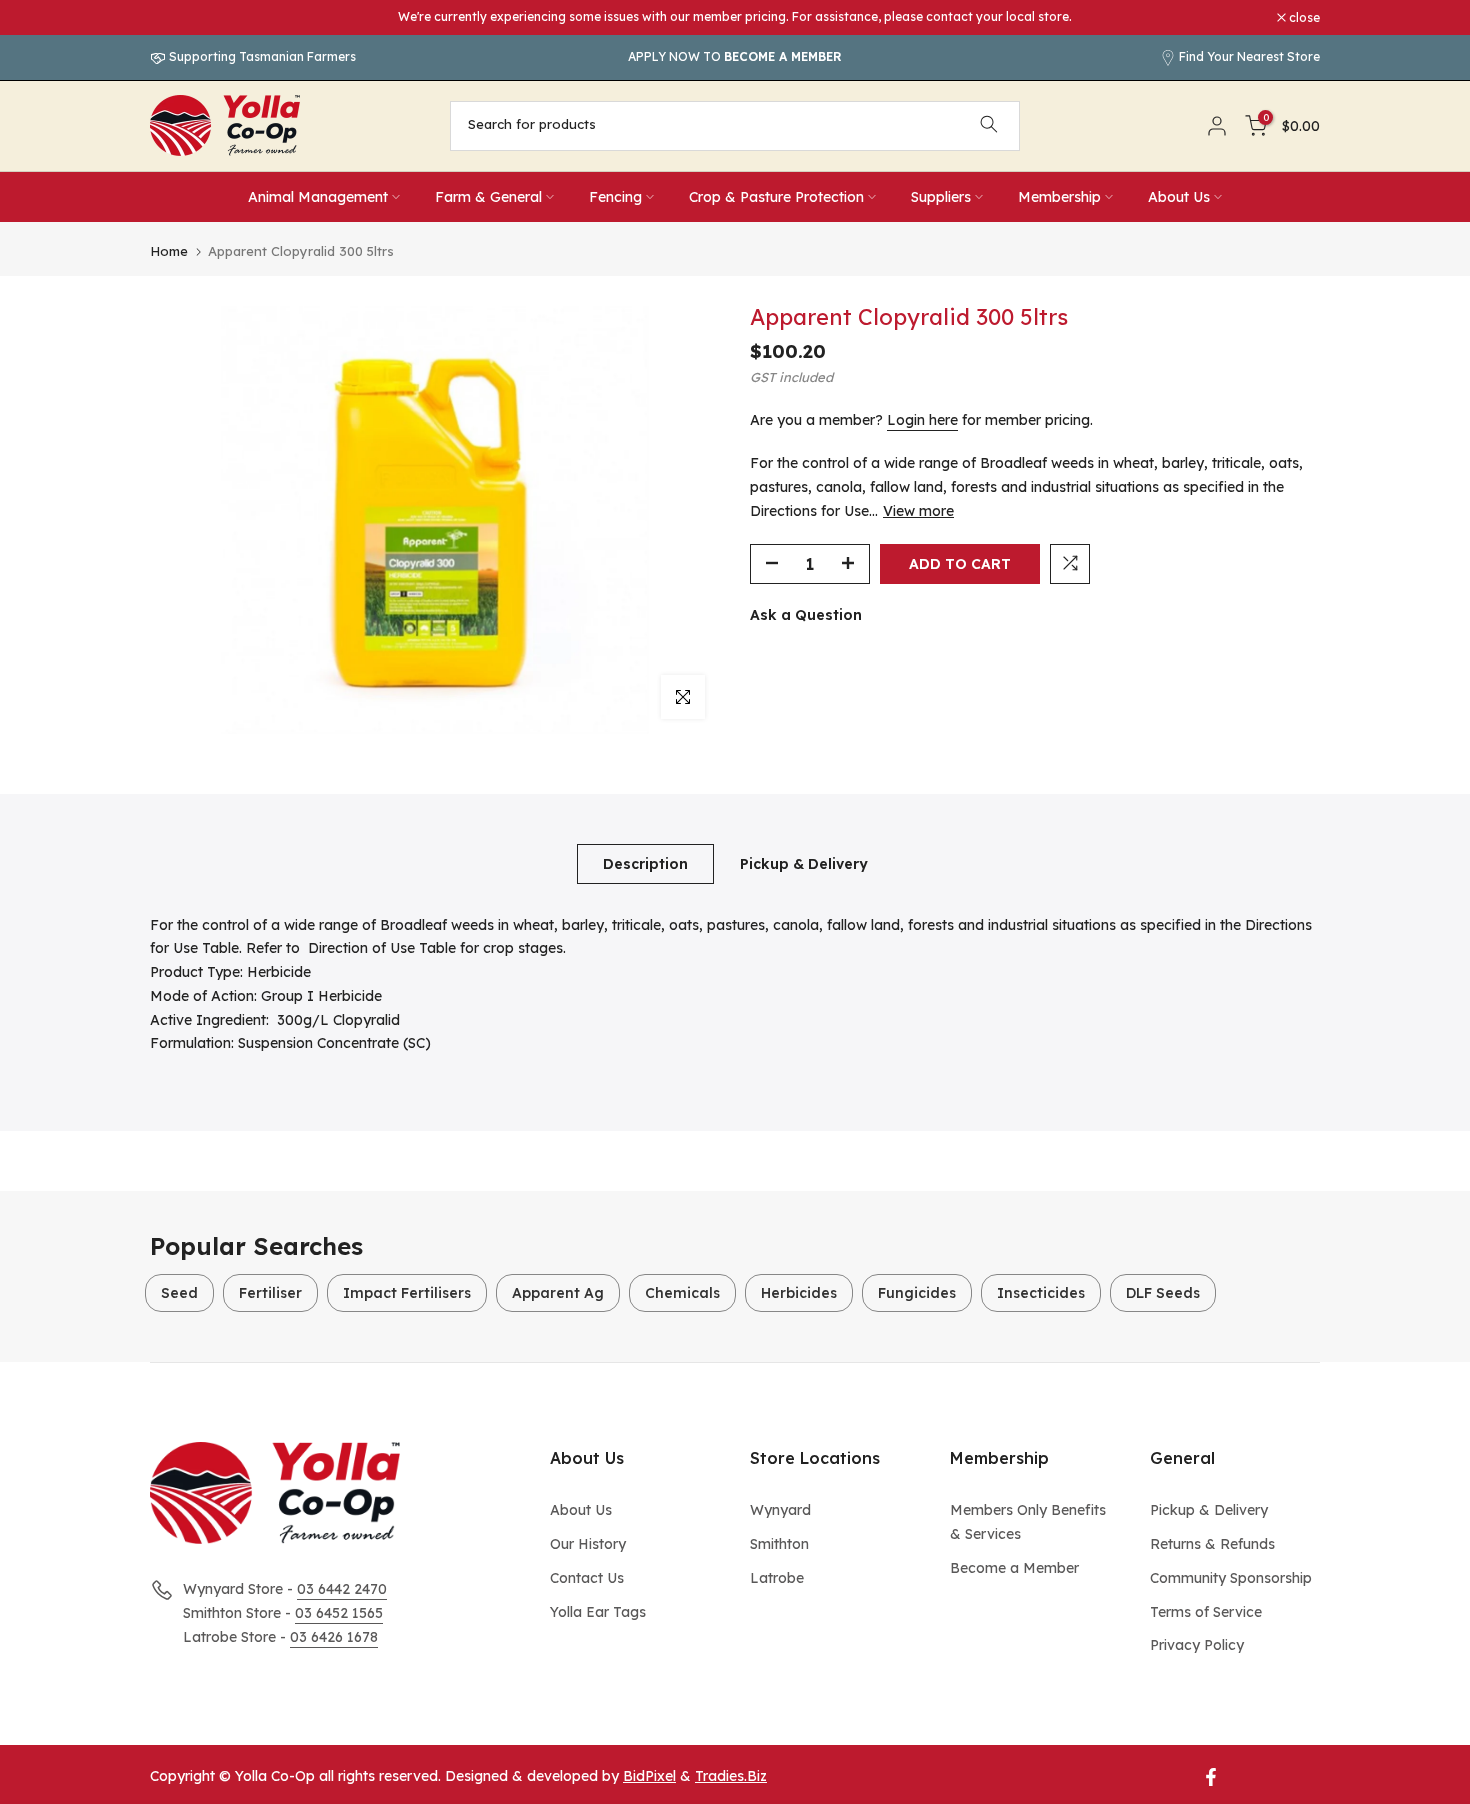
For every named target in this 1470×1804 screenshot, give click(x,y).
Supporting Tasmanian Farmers (261, 56)
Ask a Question (806, 614)
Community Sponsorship (1231, 1578)
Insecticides (1041, 1293)
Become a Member (1014, 1568)
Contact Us (587, 1578)
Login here (922, 419)
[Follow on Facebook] (1211, 1777)
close (176, 18)
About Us (1179, 197)
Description (645, 863)
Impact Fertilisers (407, 1293)
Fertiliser (270, 1293)
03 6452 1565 (339, 1613)
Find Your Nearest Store (1249, 56)
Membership (1059, 197)
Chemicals (682, 1293)
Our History (588, 1544)
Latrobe (777, 1578)
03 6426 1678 (334, 1637)
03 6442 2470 (342, 1589)
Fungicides (917, 1293)
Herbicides (799, 1293)
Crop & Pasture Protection (776, 197)
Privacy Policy (1197, 1645)
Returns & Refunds (1212, 1544)
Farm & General (488, 197)
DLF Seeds (1163, 1293)
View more (918, 510)
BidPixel (649, 1776)
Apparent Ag (558, 1293)
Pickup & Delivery (804, 863)
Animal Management (318, 197)
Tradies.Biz (731, 1776)
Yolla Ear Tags (598, 1612)
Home (169, 251)
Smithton (779, 1544)
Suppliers (941, 197)
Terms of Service (1206, 1612)
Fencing (615, 197)
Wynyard (780, 1510)
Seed (179, 1293)
